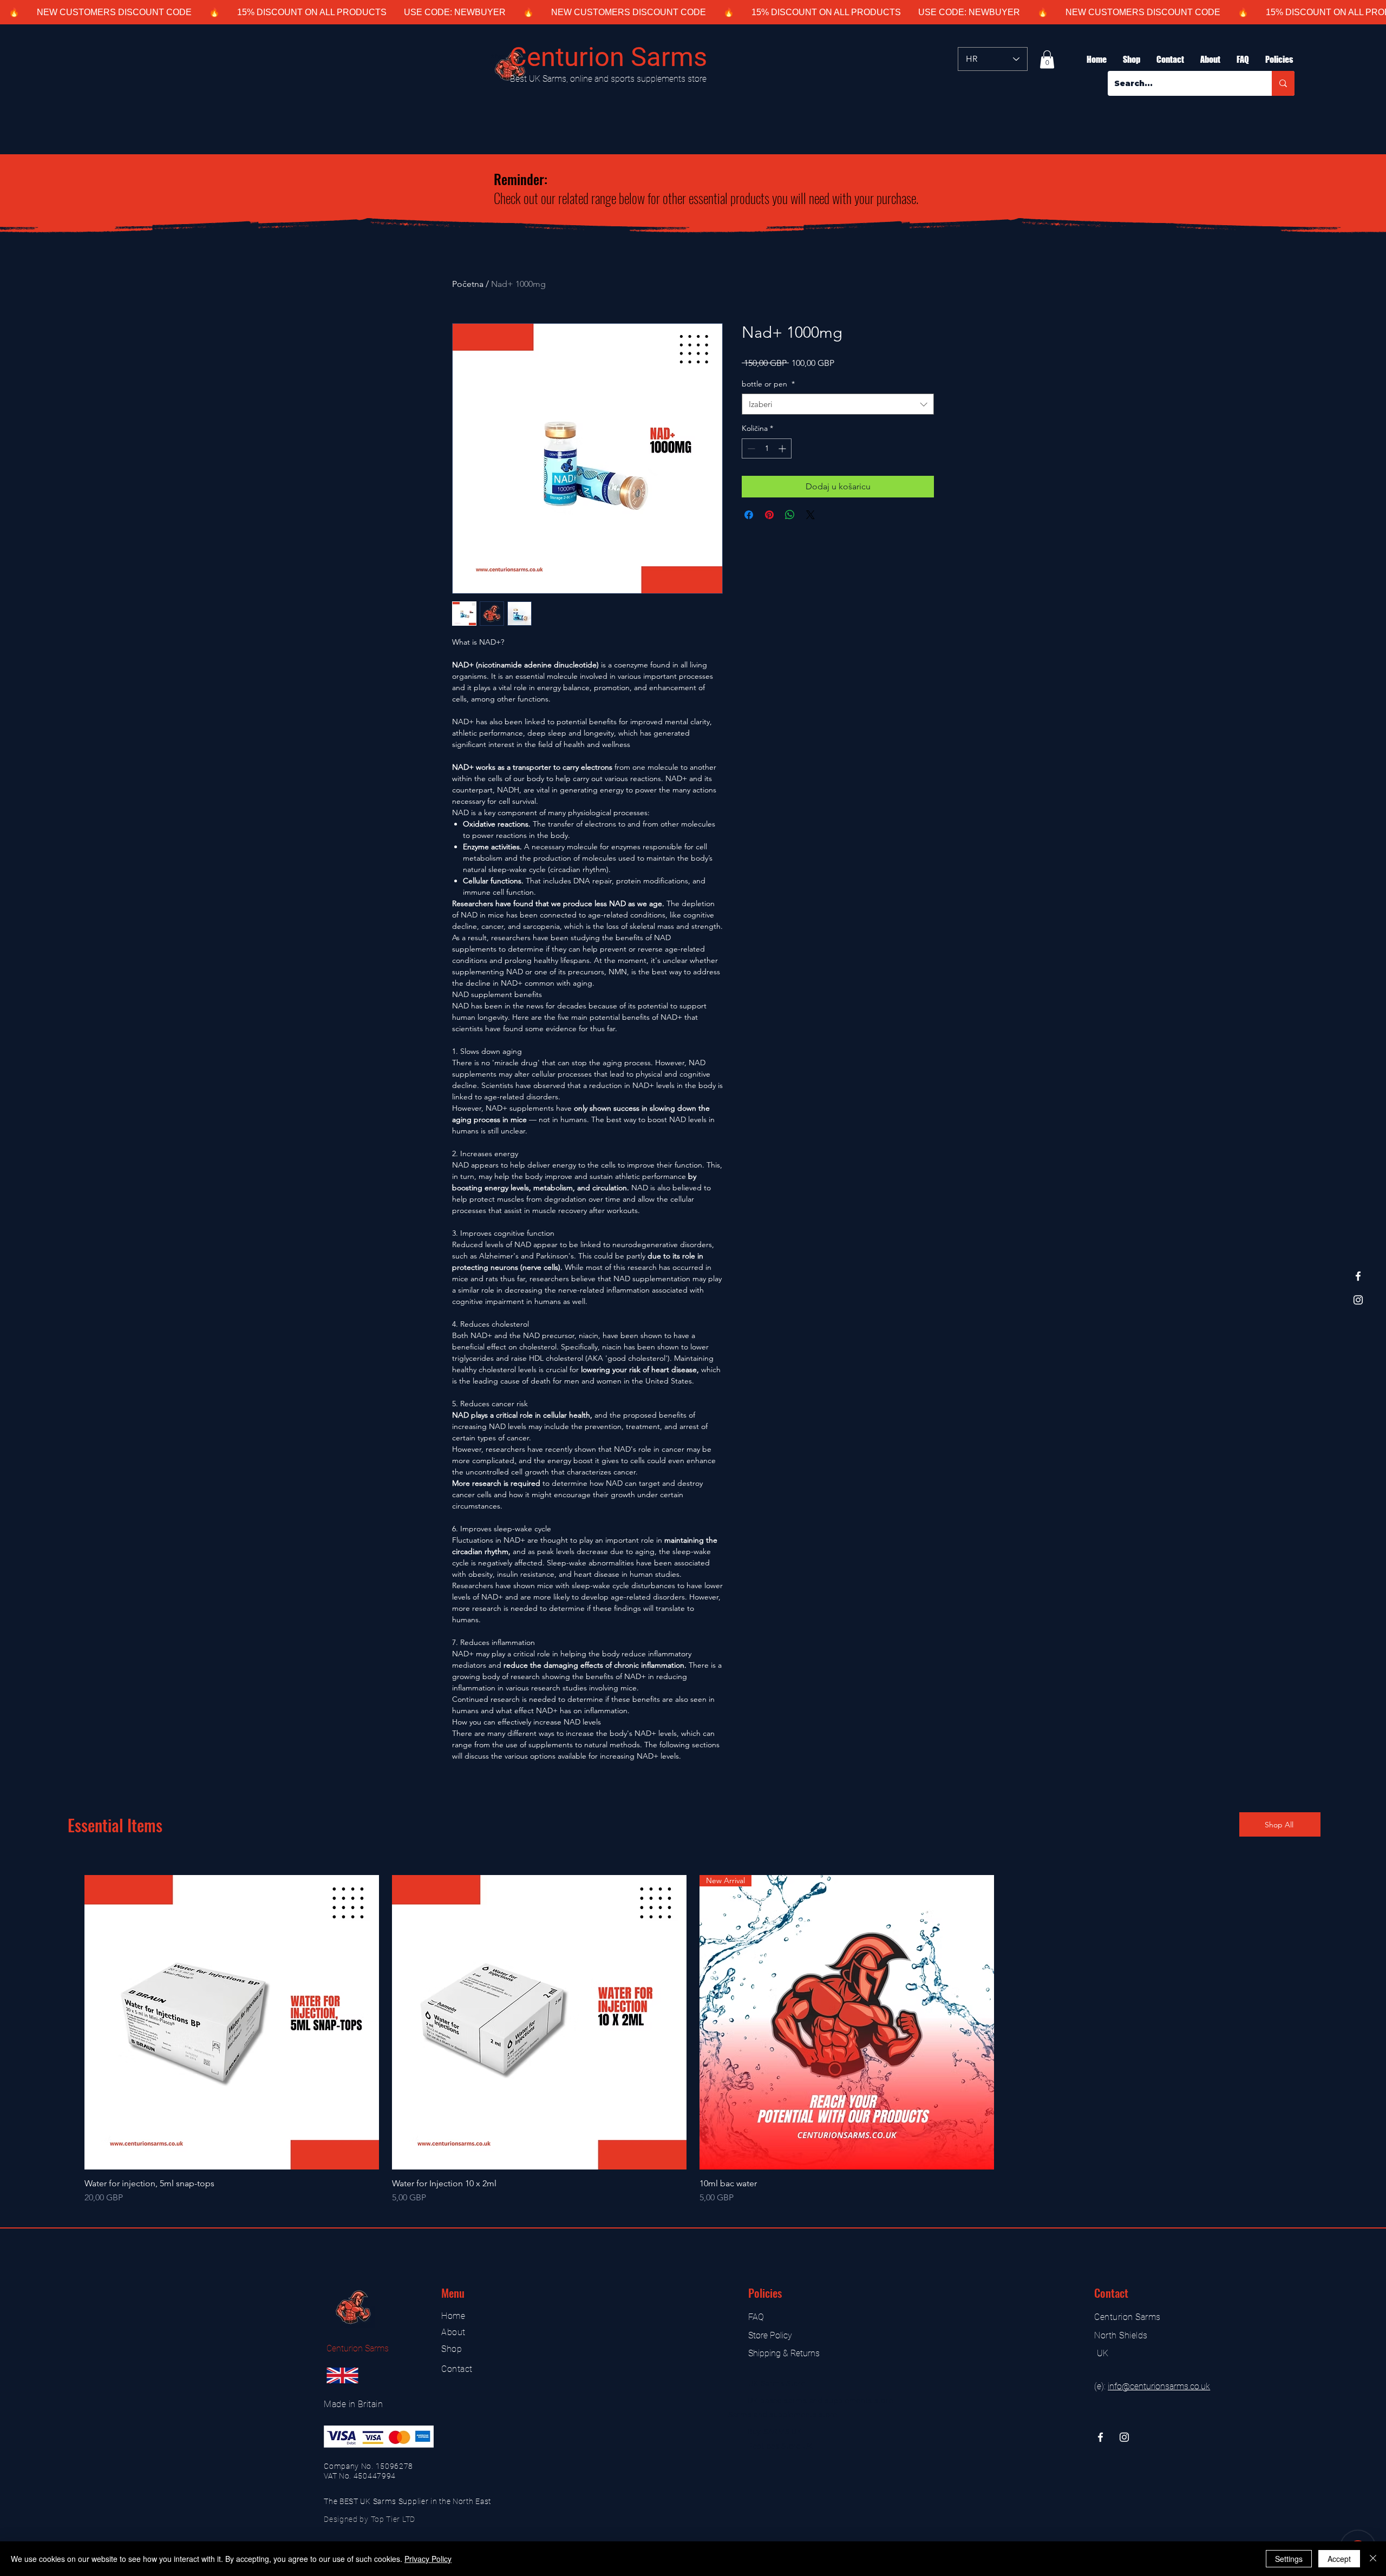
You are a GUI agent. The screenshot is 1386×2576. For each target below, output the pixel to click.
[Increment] (783, 448)
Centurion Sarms (608, 57)
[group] (693, 2040)
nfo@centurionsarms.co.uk (1160, 2386)
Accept (1339, 2559)
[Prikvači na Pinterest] (769, 515)
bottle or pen (768, 384)
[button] (1047, 59)
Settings (1289, 2559)
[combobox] (838, 404)
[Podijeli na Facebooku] (749, 515)
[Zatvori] (1373, 2559)
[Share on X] (810, 515)
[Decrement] (750, 448)
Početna (468, 284)
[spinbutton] (767, 448)
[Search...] (1283, 83)
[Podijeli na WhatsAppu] (790, 515)
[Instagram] (1358, 1300)
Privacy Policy (428, 2559)
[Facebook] (1358, 1276)
